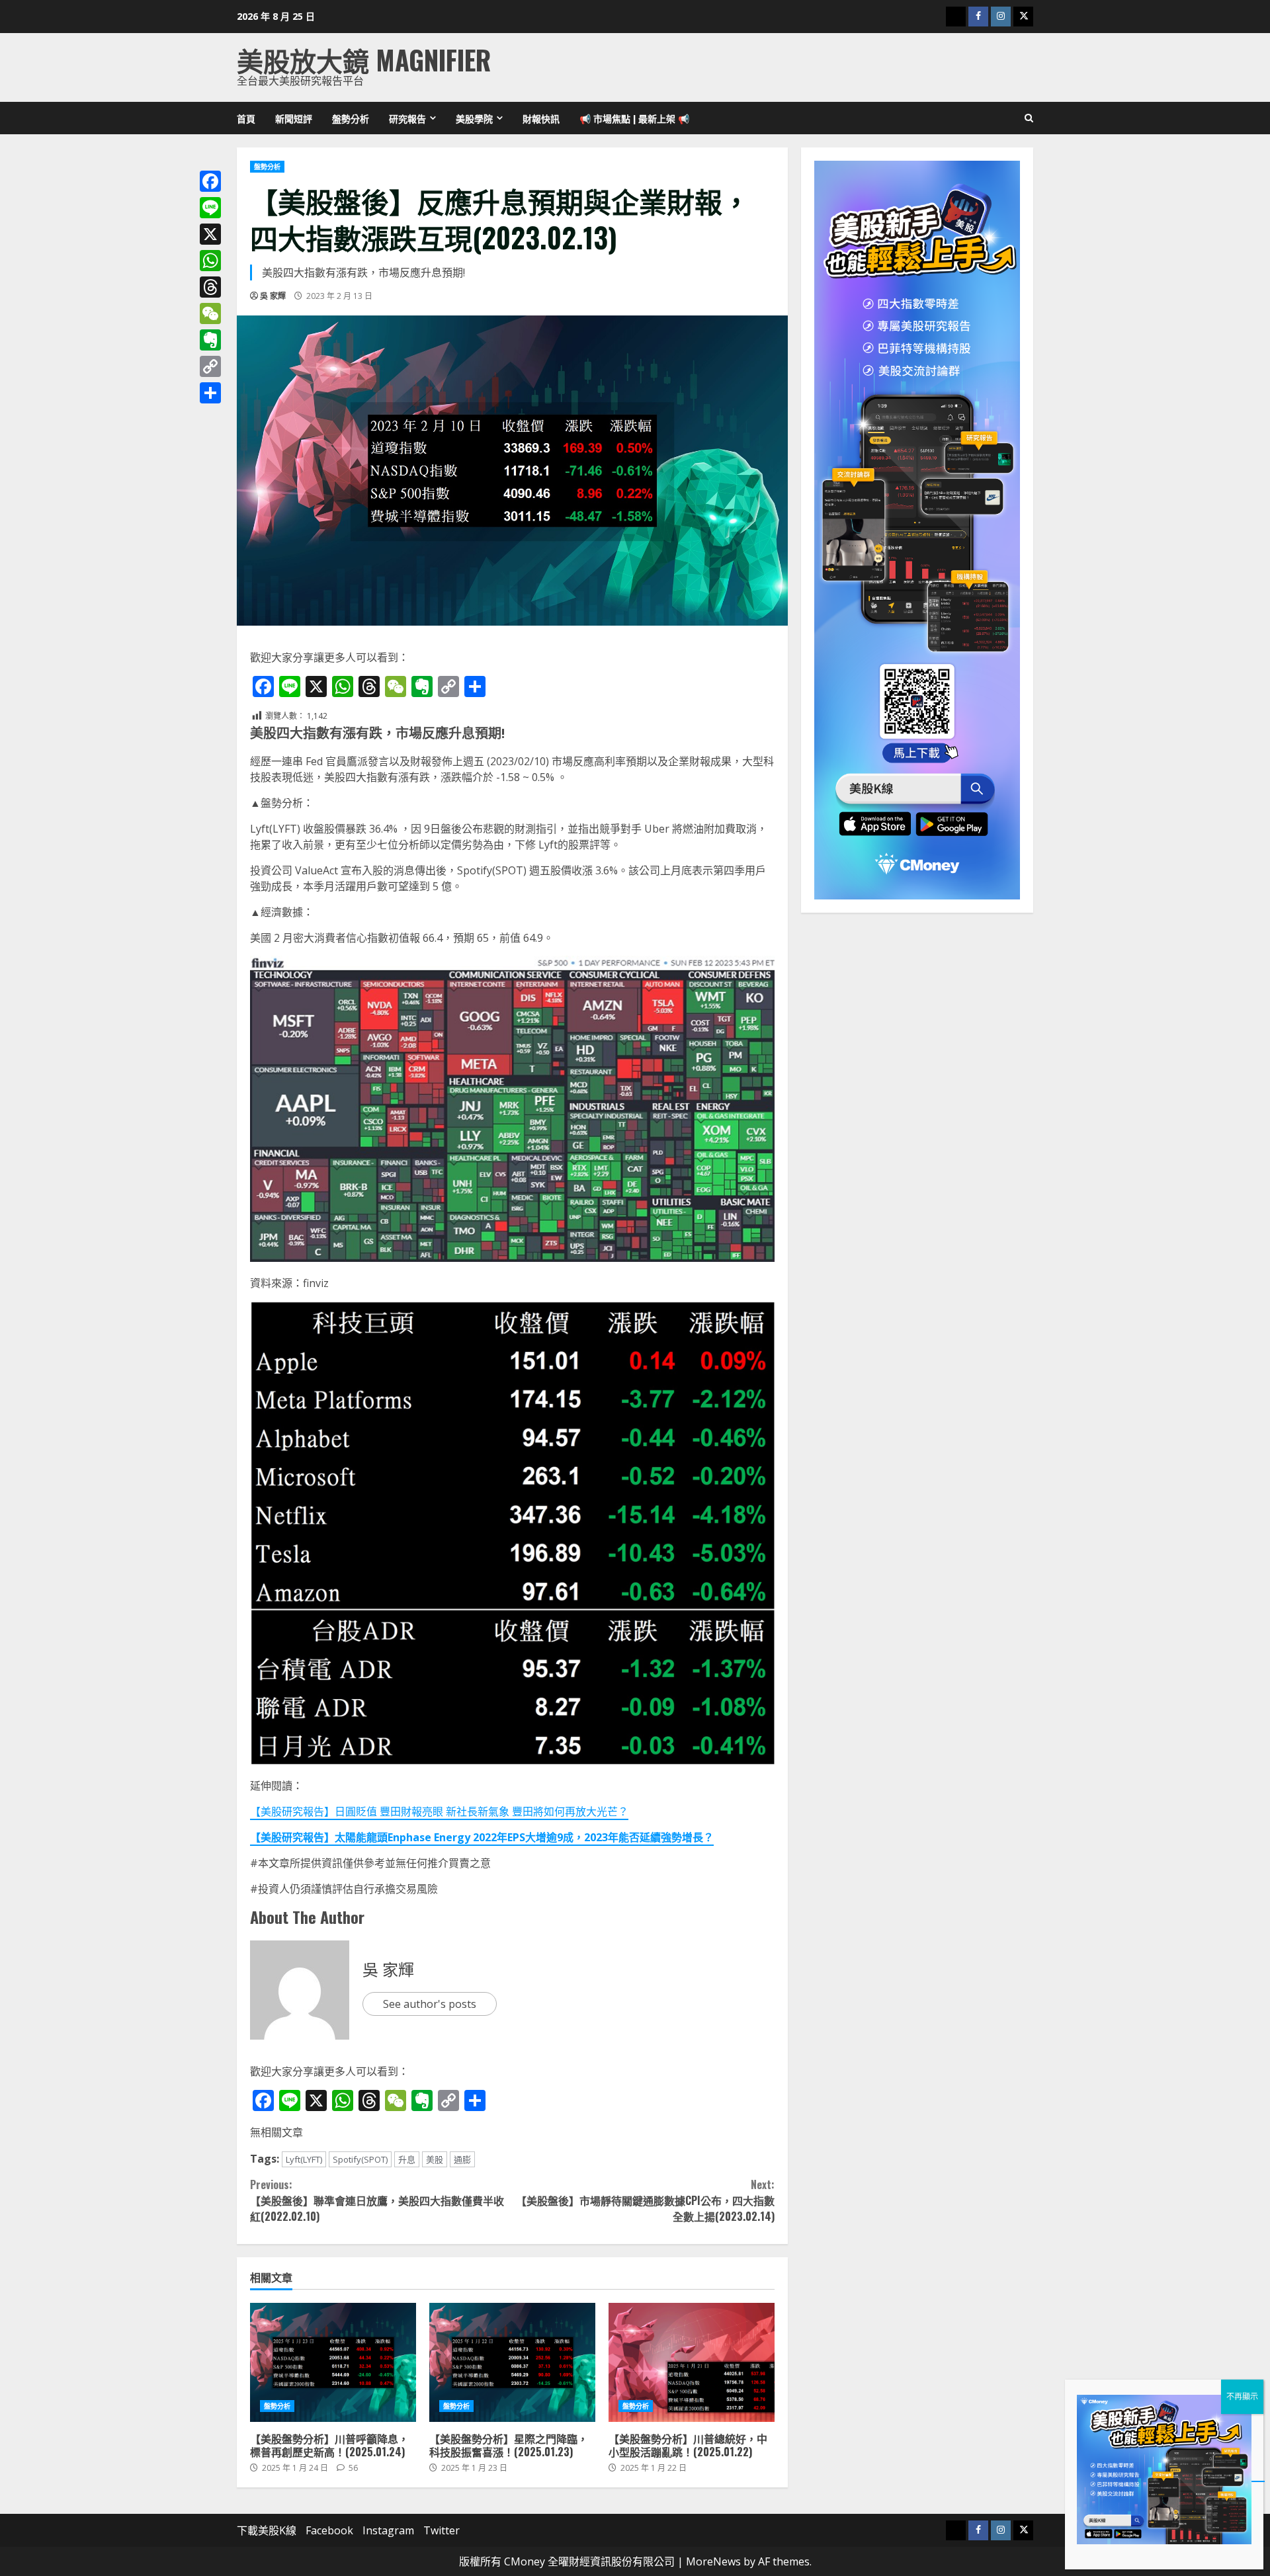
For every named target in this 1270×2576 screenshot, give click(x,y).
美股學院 (474, 118)
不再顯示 (1242, 2396)
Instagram (388, 2530)
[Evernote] (210, 340)
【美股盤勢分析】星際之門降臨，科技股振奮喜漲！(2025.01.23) (512, 2362)
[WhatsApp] (210, 261)
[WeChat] (210, 313)
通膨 (462, 2159)
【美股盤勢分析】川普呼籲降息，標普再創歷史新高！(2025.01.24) (333, 2362)
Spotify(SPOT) (360, 2159)
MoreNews (713, 2561)
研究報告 (407, 118)
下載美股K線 (267, 2530)
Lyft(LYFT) (304, 2159)
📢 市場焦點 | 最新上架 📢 (634, 118)
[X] (210, 234)
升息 (407, 2159)
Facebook (329, 2530)
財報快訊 (541, 118)
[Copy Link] (210, 366)
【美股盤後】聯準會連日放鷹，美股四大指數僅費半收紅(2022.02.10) (377, 2200)
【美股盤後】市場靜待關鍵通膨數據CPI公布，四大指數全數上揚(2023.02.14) (645, 2200)
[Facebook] (210, 181)
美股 (435, 2159)
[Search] (1029, 118)
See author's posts (430, 2004)
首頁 (246, 118)
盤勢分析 (351, 118)
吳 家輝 (273, 296)
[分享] (210, 393)
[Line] (210, 208)
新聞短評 (294, 118)
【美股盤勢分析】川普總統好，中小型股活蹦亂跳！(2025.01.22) (692, 2362)
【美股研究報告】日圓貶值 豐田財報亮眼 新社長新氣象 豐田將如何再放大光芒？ (439, 1811)
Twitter (442, 2530)
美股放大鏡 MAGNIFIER (364, 60)
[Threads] (210, 287)
